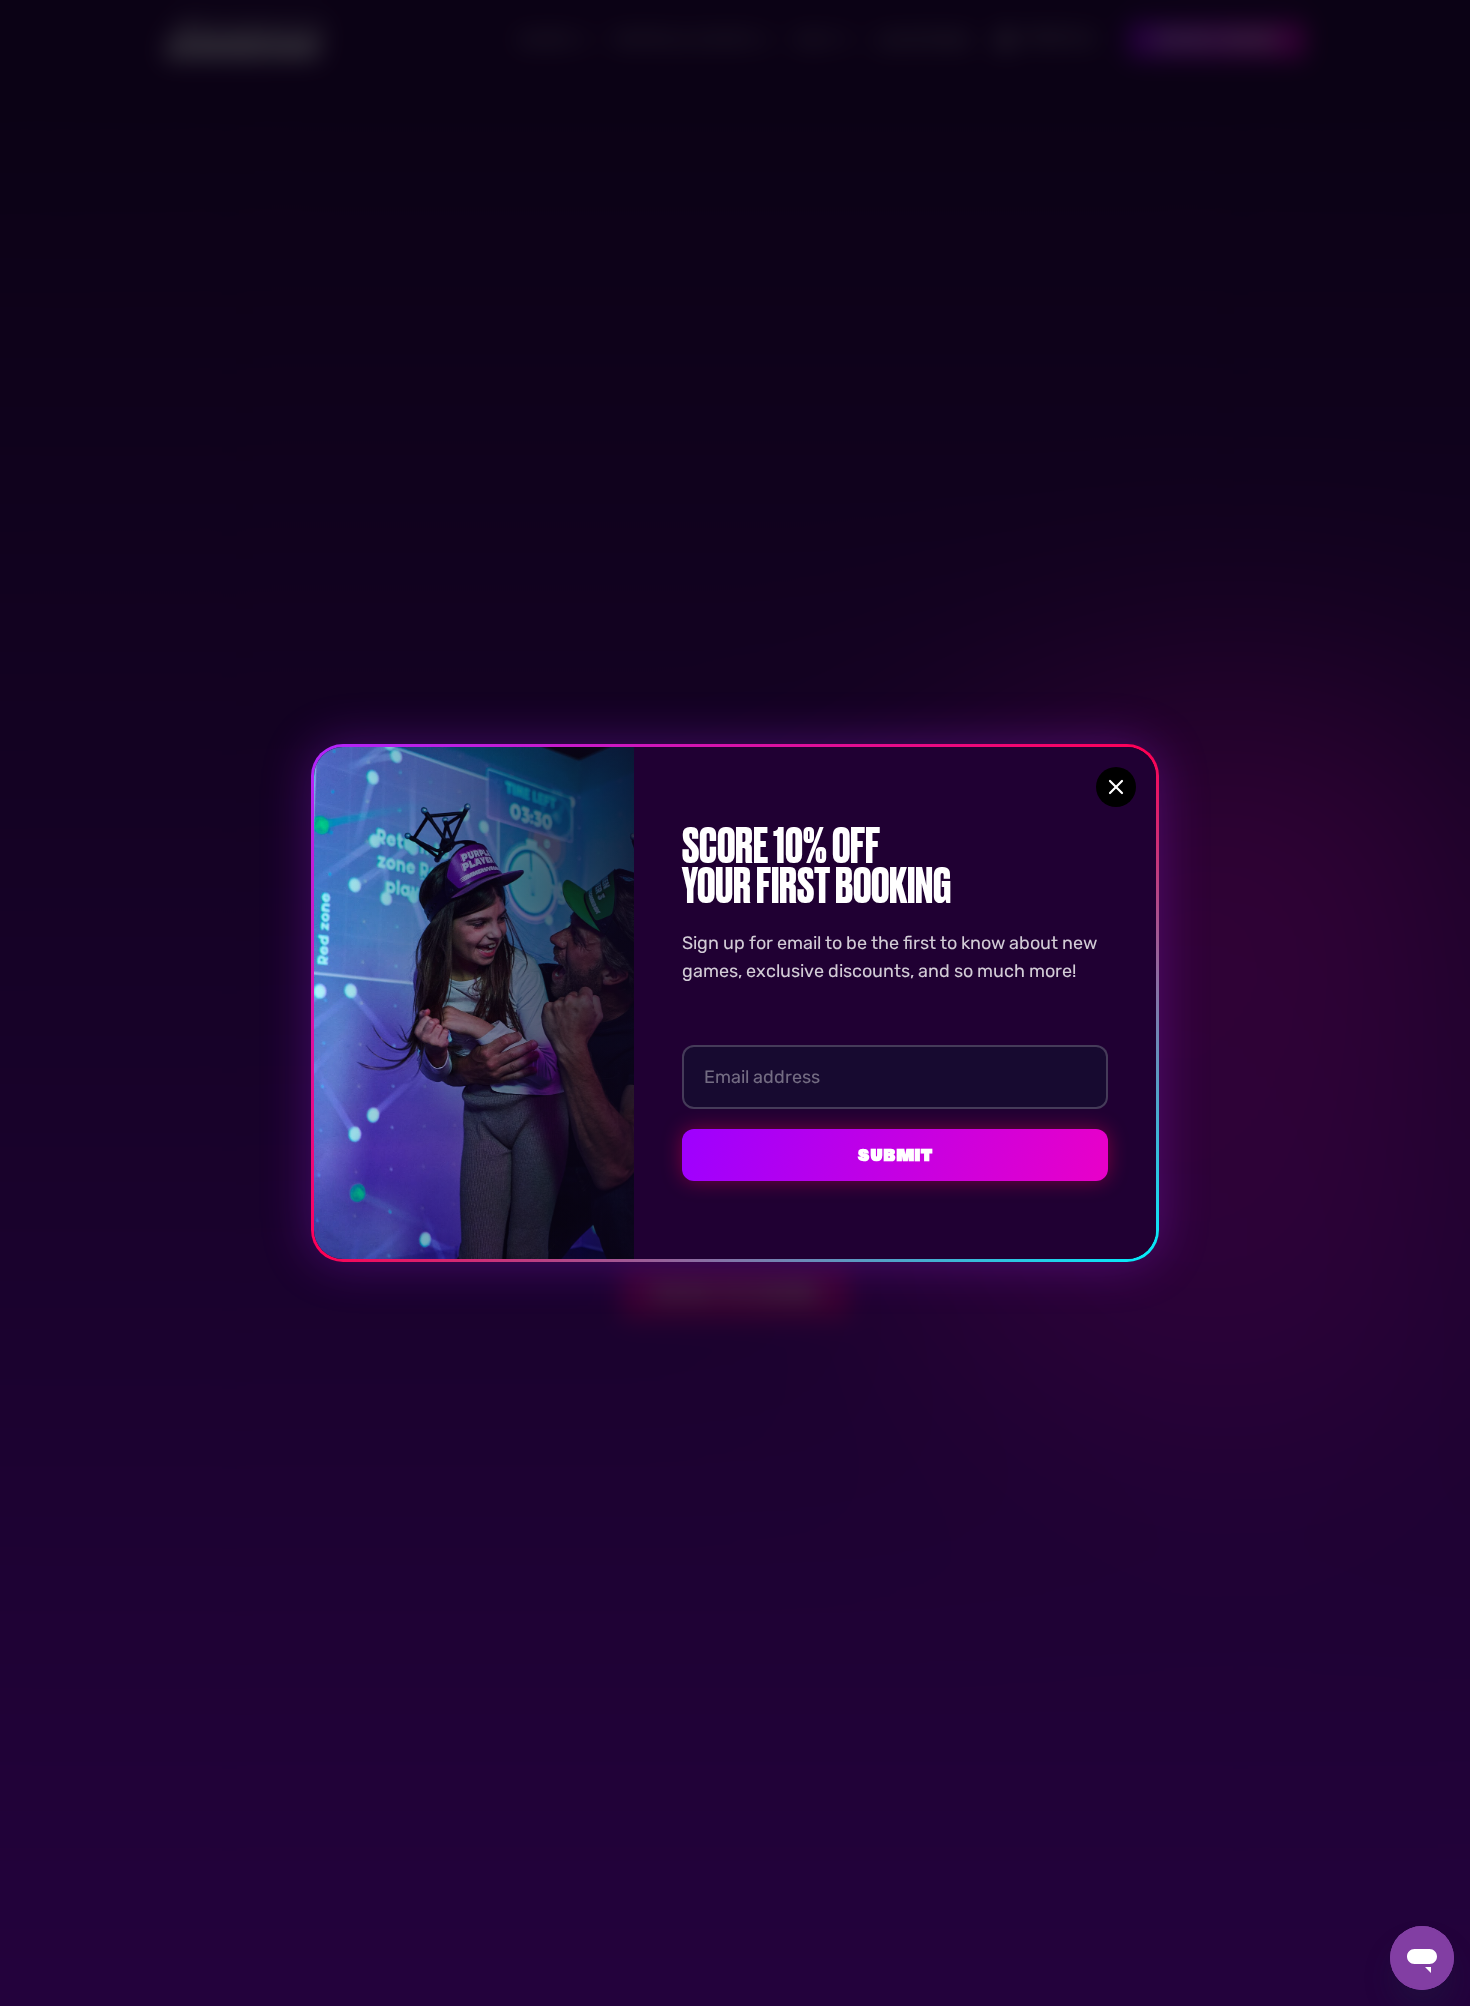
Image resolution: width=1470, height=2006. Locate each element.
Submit (895, 1155)
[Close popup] (1116, 787)
